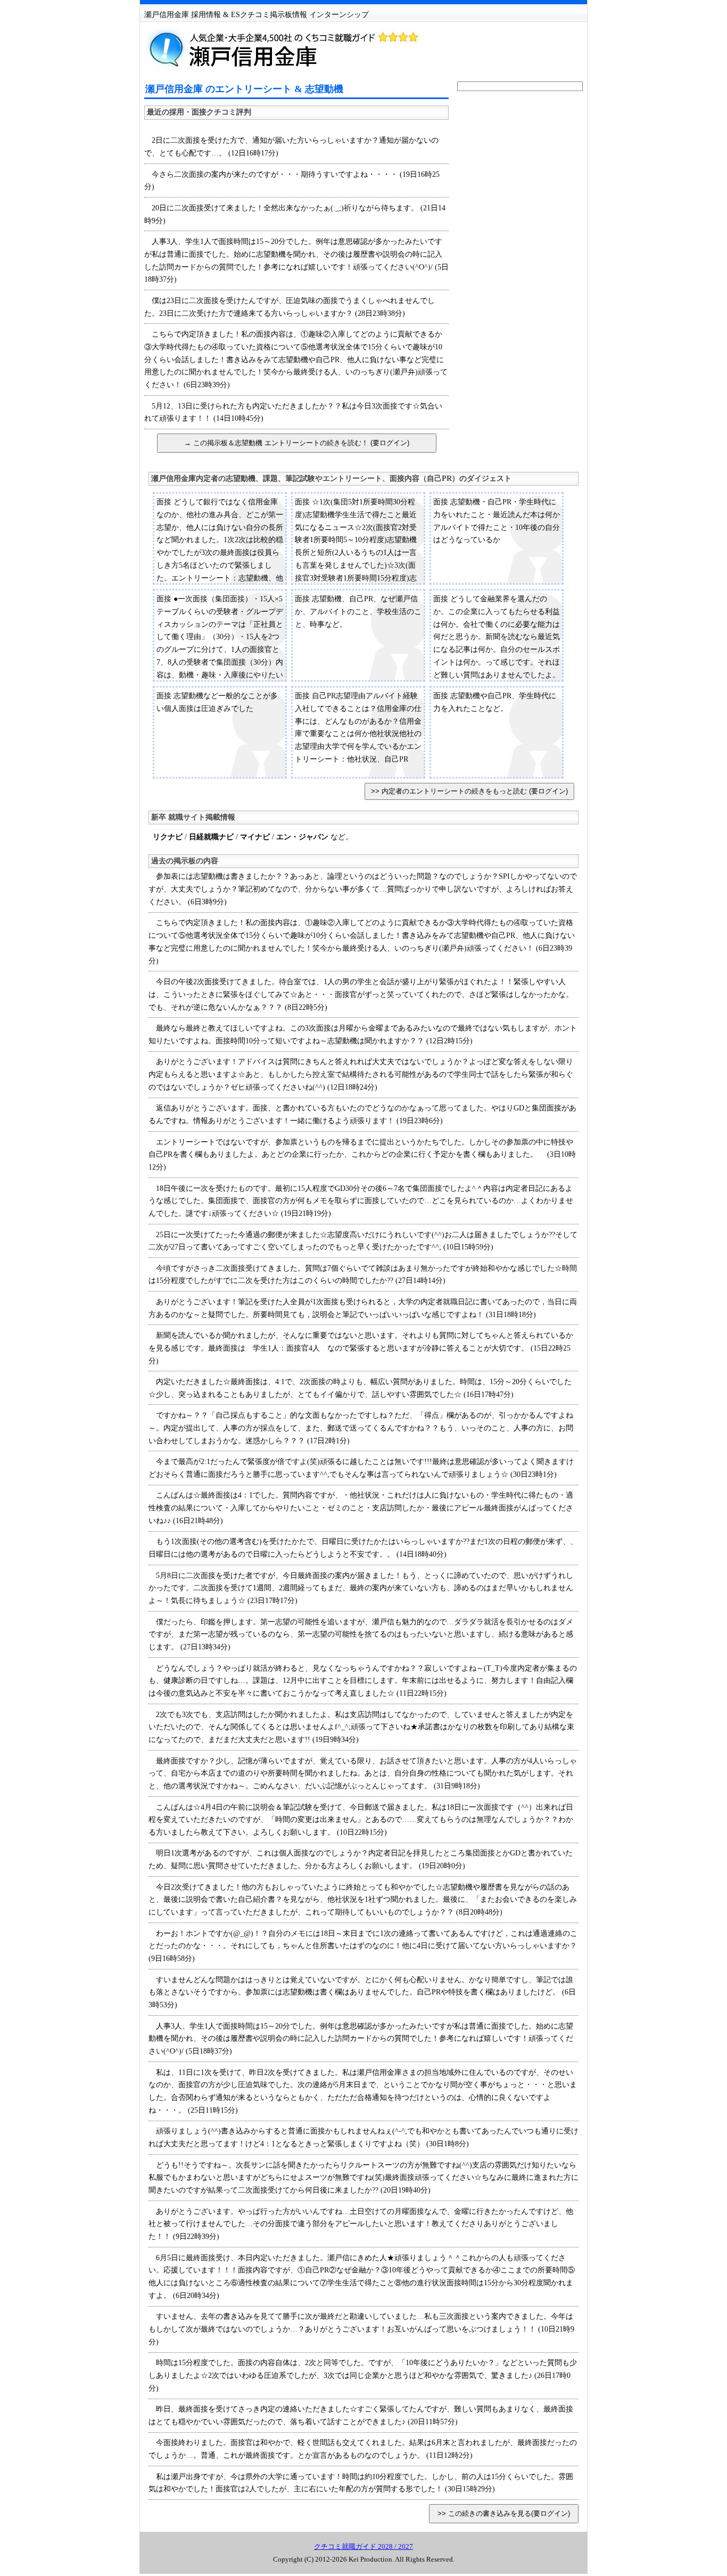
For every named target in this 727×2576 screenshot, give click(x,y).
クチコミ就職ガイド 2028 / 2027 (363, 2546)
